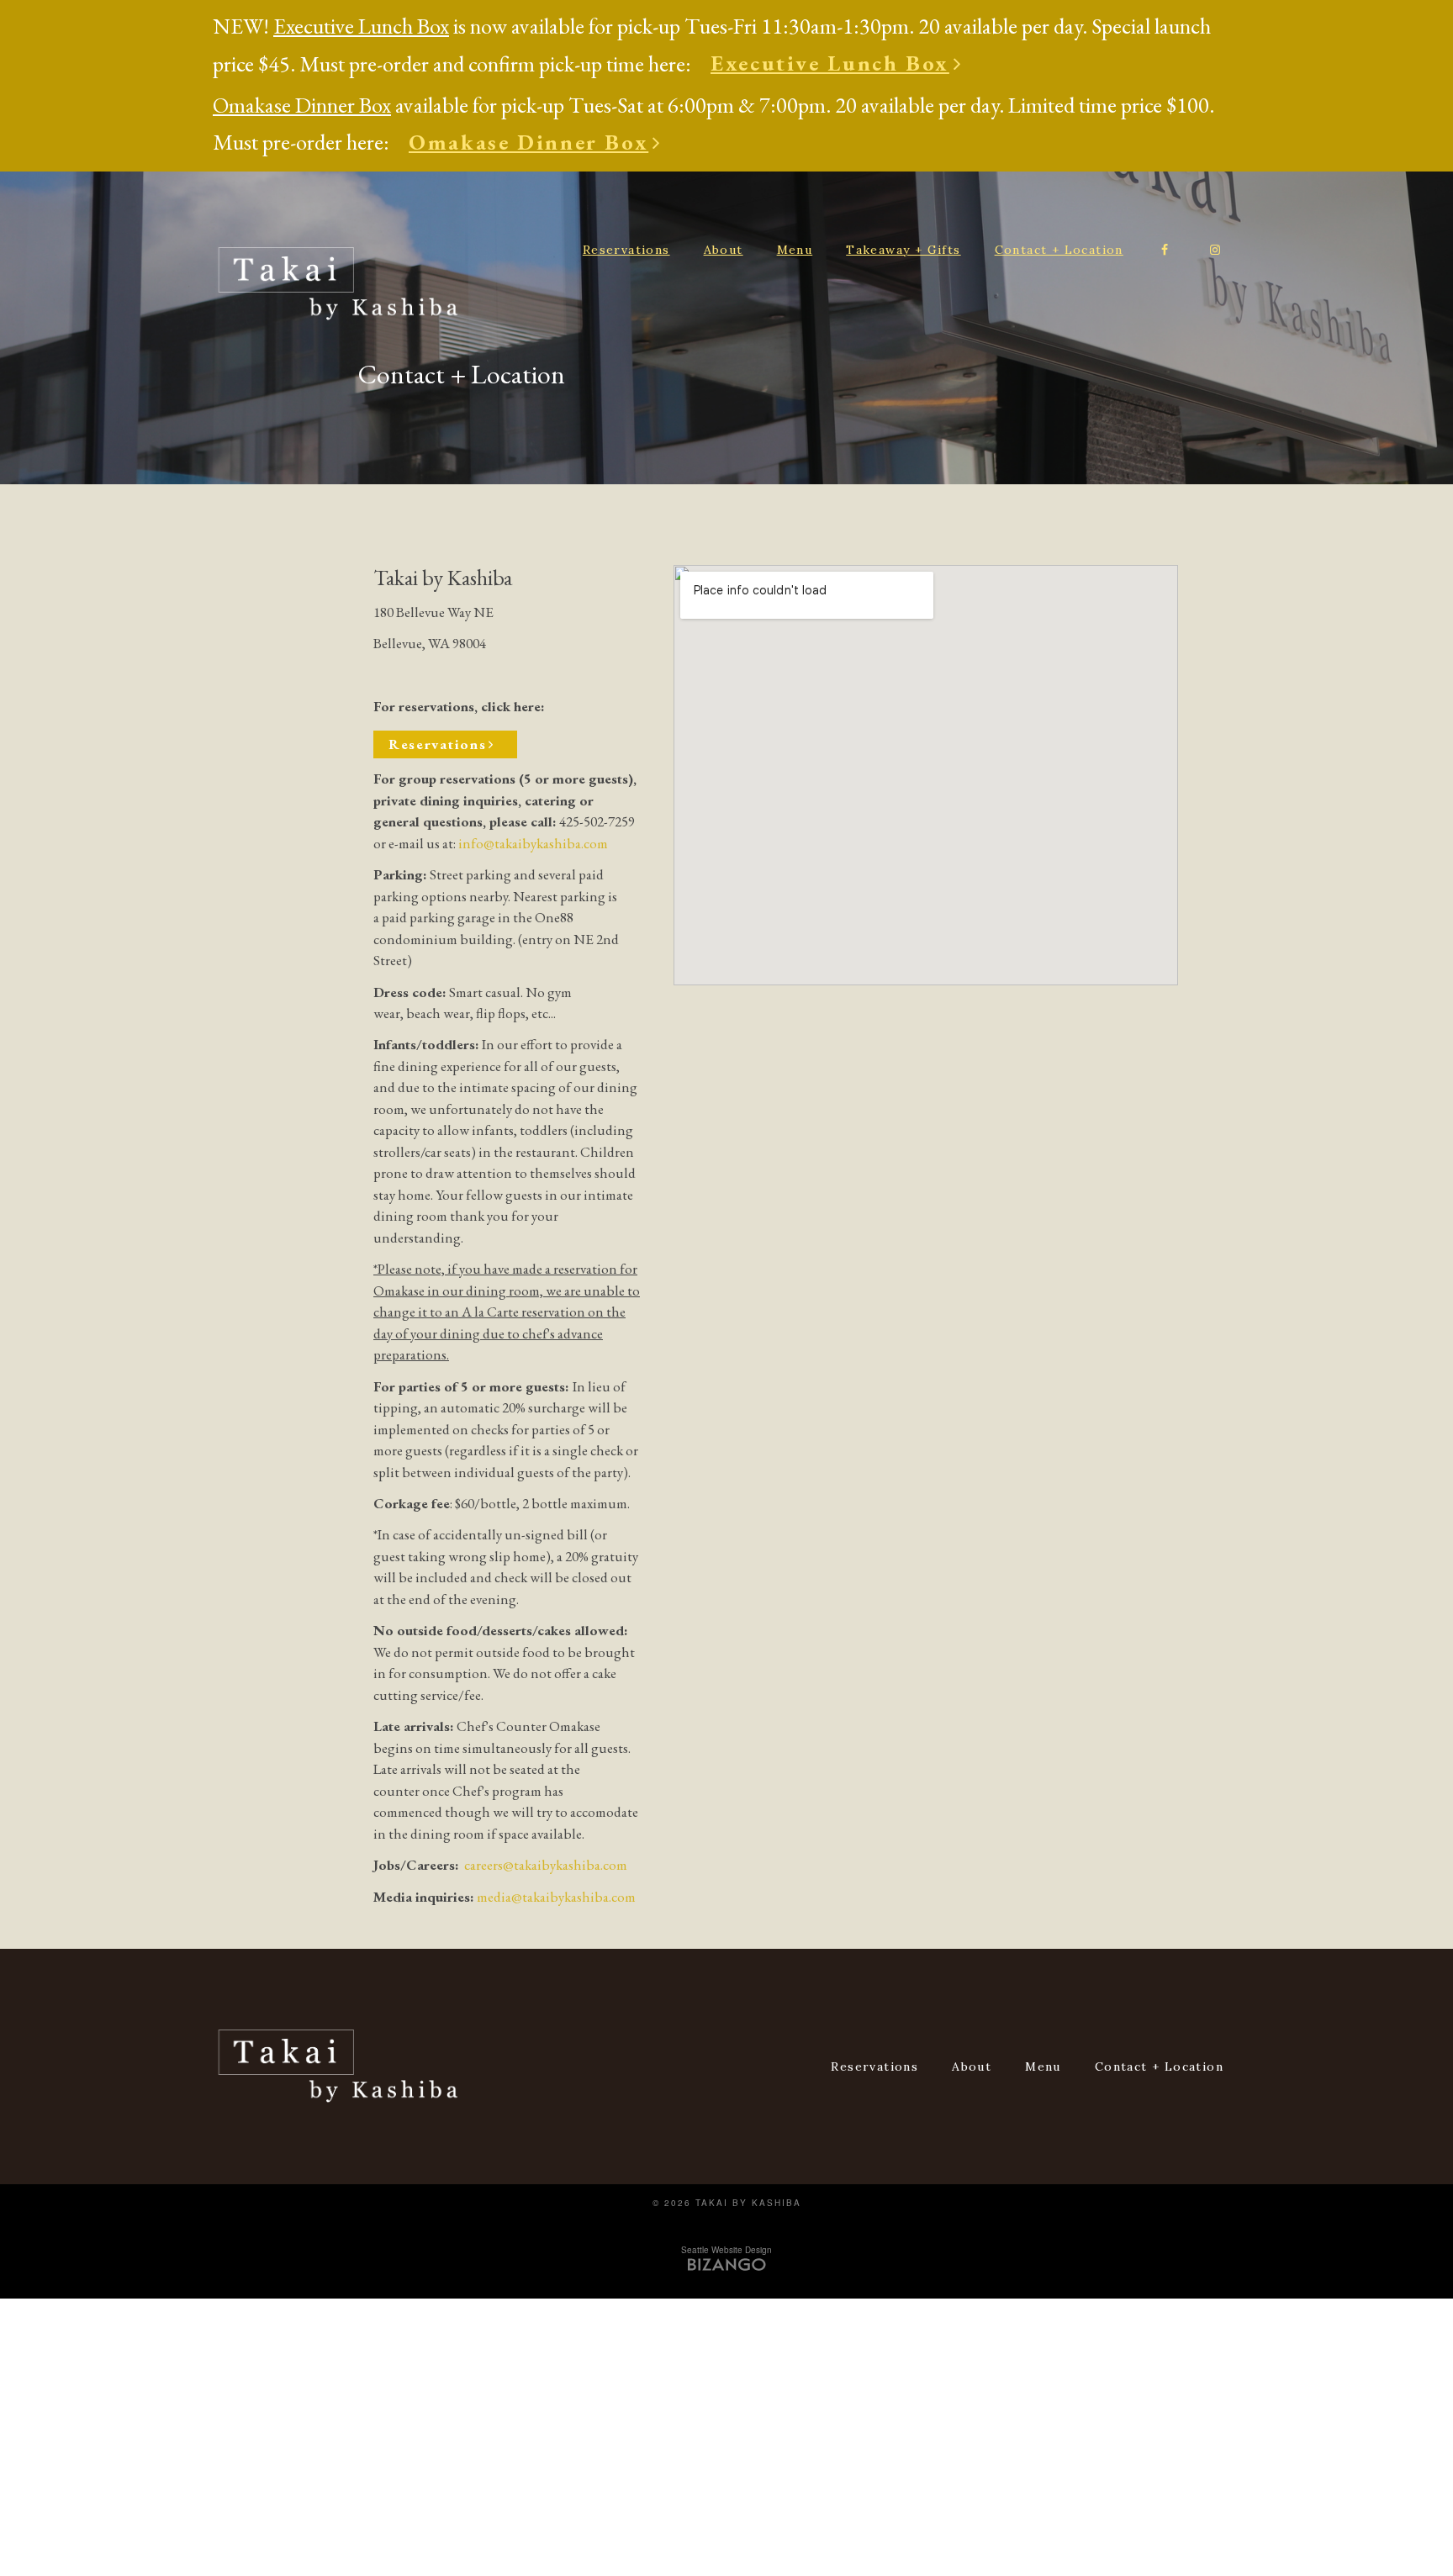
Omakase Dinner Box (528, 142)
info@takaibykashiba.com (533, 843)
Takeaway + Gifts (903, 250)
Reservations (626, 250)
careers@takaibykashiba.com (546, 1865)
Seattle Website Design (726, 2250)
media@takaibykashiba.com (556, 1897)
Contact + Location (1059, 250)
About (724, 250)
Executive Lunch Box (830, 63)
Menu (795, 250)
